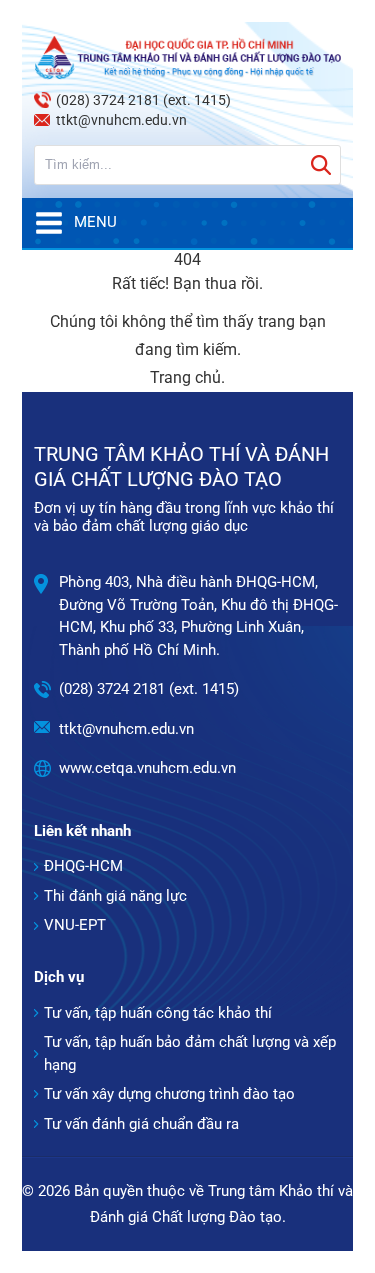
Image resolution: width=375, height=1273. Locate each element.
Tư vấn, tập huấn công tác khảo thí (158, 1013)
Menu (95, 222)
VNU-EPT (75, 925)
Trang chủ (185, 377)
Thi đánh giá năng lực (115, 896)
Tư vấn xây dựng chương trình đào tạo (169, 1094)
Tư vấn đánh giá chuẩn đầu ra (141, 1124)
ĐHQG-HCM (83, 866)
